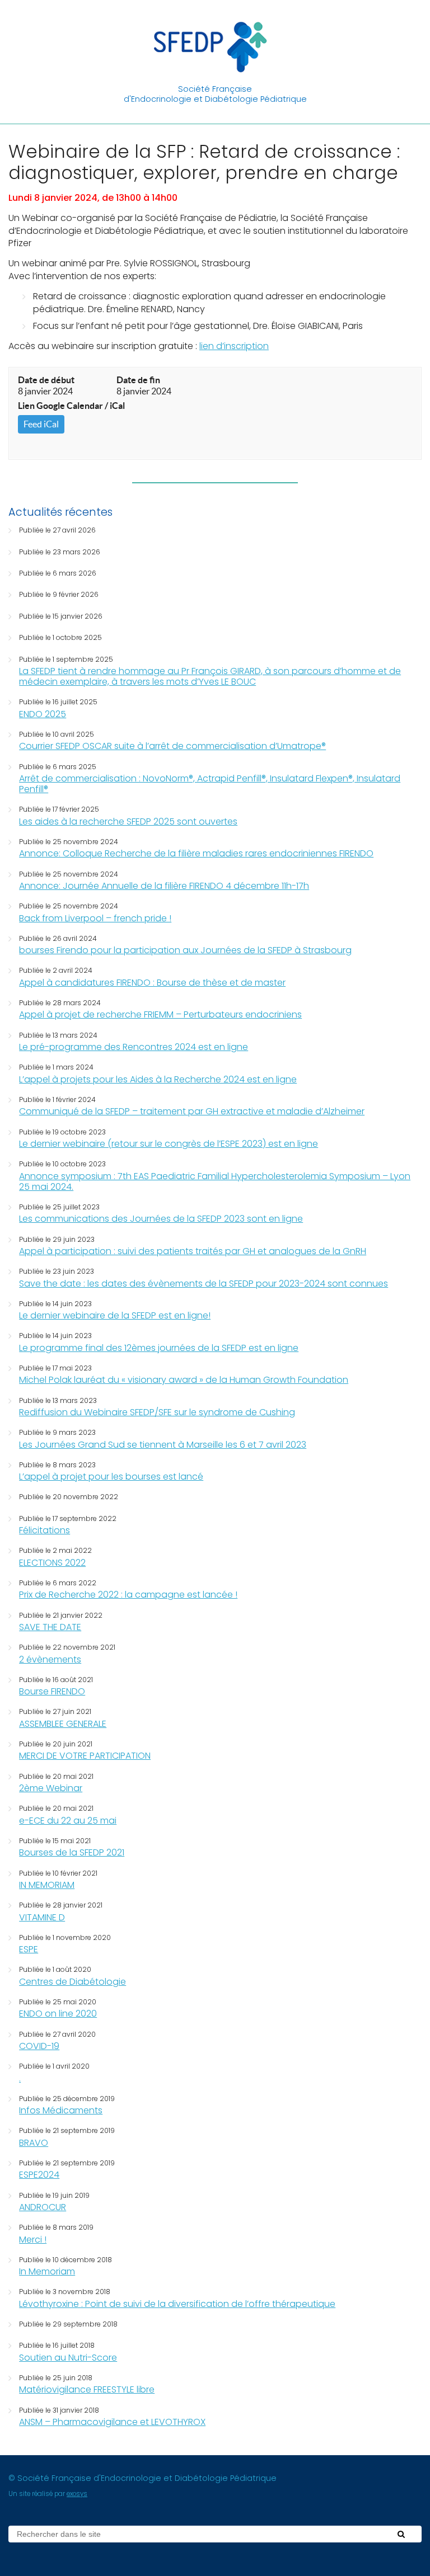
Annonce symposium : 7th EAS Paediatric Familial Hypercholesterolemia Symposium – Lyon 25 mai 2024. (215, 1181)
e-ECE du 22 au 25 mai (68, 1821)
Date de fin (138, 380)
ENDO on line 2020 (58, 2014)
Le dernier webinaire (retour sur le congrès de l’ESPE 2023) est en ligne (169, 1144)
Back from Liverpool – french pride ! (95, 918)
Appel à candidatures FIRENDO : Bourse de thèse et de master (152, 983)
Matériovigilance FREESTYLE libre (87, 2389)
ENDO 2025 (43, 714)
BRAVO (34, 2143)
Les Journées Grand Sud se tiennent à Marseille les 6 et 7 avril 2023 (163, 1445)
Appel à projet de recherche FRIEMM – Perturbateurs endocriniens (160, 1014)
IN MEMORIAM (47, 1885)
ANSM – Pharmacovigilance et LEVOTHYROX (112, 2422)
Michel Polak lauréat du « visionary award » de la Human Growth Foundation (184, 1380)
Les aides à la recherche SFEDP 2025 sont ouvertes (128, 821)
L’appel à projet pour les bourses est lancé (111, 1477)
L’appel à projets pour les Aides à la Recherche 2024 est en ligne (158, 1079)
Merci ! (33, 2240)
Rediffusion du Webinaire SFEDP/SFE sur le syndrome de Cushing (157, 1412)
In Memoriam (47, 2271)
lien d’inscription (234, 346)
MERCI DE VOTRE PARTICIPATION (85, 1756)
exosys (77, 2494)
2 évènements (50, 1659)
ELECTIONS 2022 (52, 1563)
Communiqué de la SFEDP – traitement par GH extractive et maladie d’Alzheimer (192, 1111)
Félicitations (45, 1530)
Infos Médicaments (61, 2110)
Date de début (46, 380)
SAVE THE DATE (50, 1627)
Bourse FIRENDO (52, 1691)
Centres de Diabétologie (73, 1982)
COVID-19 (39, 2046)
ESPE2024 (39, 2175)
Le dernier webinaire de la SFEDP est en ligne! (115, 1315)
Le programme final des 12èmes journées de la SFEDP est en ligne (159, 1348)
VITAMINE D (42, 1917)
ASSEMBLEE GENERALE (63, 1724)
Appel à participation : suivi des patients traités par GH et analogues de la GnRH (193, 1251)
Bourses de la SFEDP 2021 (72, 1852)
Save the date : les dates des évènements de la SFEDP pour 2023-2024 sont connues (204, 1284)
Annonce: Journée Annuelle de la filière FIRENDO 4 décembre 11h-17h (164, 886)
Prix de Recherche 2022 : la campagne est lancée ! (128, 1595)
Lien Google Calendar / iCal (71, 406)
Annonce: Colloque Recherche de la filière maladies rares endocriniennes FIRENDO (196, 853)
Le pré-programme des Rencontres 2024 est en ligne (134, 1047)
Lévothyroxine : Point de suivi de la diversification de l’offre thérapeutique (177, 2304)
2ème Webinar (51, 1788)
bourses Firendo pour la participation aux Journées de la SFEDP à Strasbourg (185, 950)
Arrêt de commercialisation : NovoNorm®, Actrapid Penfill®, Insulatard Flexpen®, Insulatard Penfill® (210, 784)
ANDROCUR (43, 2207)
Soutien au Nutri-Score (68, 2358)
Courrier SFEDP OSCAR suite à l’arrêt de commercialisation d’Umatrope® (172, 746)
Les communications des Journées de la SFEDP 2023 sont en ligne (161, 1219)
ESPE (29, 1949)
